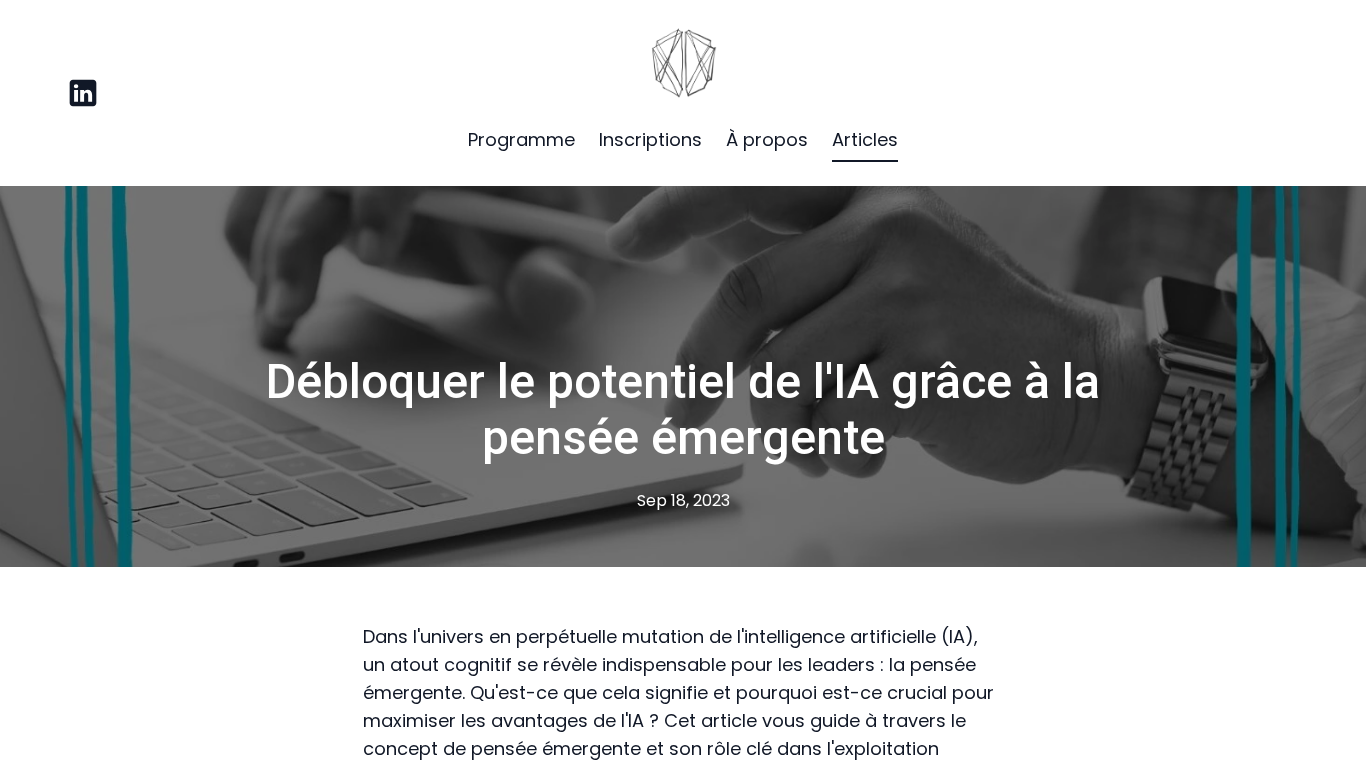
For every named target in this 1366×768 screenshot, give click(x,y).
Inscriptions (650, 139)
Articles (865, 139)
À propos (767, 139)
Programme (521, 139)
